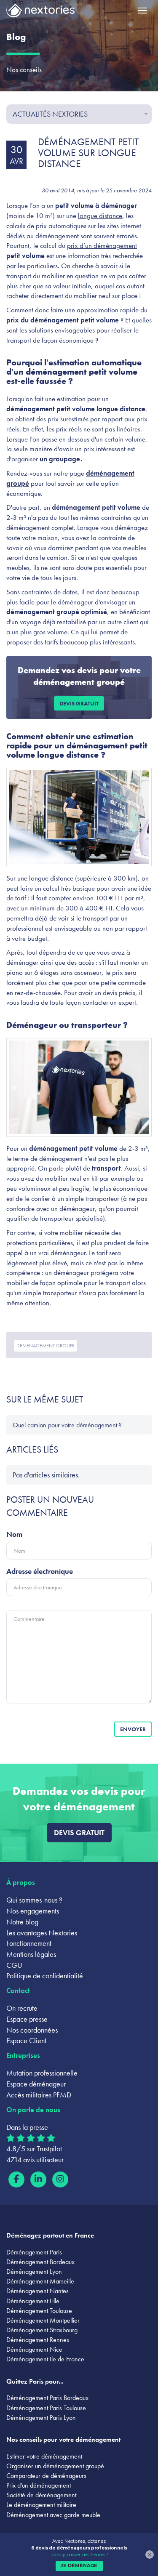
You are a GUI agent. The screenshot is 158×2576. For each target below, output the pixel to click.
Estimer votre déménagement (44, 2456)
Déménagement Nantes (37, 2291)
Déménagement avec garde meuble (53, 2515)
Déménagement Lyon (34, 2271)
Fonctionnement (29, 1943)
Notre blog (22, 1922)
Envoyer (133, 1729)
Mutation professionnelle (42, 2073)
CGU (14, 1965)
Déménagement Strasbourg (42, 2330)
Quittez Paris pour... (35, 2381)
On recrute (22, 2008)
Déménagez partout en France (50, 2235)
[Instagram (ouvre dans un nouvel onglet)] (60, 2179)
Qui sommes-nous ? (34, 1900)
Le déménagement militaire (41, 2505)
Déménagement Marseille (40, 2281)
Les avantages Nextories (42, 1933)
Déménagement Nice (34, 2349)
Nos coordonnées (32, 2030)
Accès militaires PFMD (39, 2095)
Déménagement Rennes (38, 2340)
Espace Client (26, 2040)
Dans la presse (27, 2127)
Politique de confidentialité (45, 1976)
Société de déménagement (41, 2495)
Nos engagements (33, 1911)
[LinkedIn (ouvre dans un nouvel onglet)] (38, 2179)
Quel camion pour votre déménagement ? (67, 1425)
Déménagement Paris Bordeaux (47, 2398)
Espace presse (27, 2019)
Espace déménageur (36, 2084)
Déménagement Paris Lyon (41, 2418)
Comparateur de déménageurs (46, 2476)
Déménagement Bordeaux (40, 2262)
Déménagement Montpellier (43, 2320)
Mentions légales (31, 1954)
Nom (14, 1534)
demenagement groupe (46, 1346)
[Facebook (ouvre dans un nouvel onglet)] (16, 2179)
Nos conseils (24, 69)
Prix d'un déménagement (39, 2485)
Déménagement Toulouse (39, 2311)
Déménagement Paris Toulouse (46, 2408)
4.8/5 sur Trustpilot (34, 2149)
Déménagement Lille (33, 2301)
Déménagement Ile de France (45, 2359)
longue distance (100, 216)
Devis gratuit (79, 703)
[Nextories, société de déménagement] (40, 12)
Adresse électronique (40, 1571)
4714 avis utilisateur (35, 2160)
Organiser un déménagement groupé (55, 2466)
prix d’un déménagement (102, 245)
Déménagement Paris (34, 2252)
